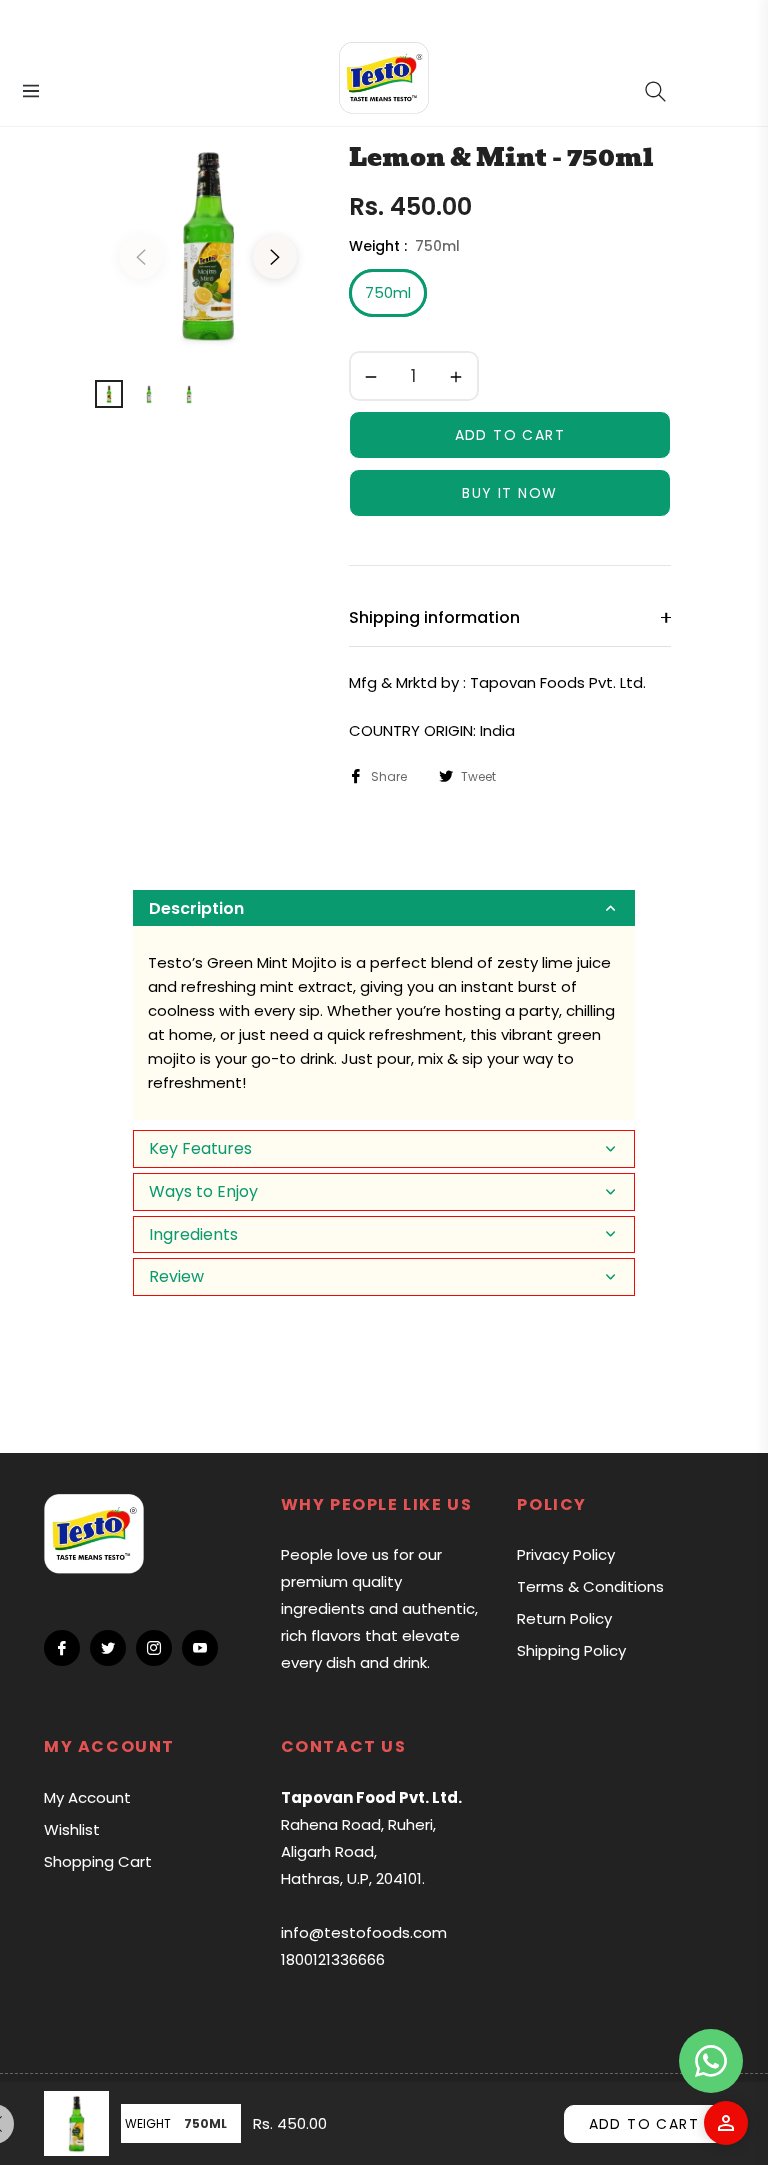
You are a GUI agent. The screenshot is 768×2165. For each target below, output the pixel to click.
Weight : (404, 246)
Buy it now (509, 493)
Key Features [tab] (200, 1148)
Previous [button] (141, 257)
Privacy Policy (566, 1554)
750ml (388, 292)
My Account (87, 1797)
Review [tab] (176, 1276)
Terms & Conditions (590, 1586)
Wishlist (72, 1829)
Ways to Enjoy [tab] (203, 1191)
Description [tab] (196, 908)
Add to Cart (644, 2124)
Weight (148, 2123)
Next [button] (275, 257)
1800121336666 (333, 1959)
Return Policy (564, 1618)
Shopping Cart (98, 1861)
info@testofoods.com (364, 1932)
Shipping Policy (571, 1650)
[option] (208, 245)
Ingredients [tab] (193, 1234)
